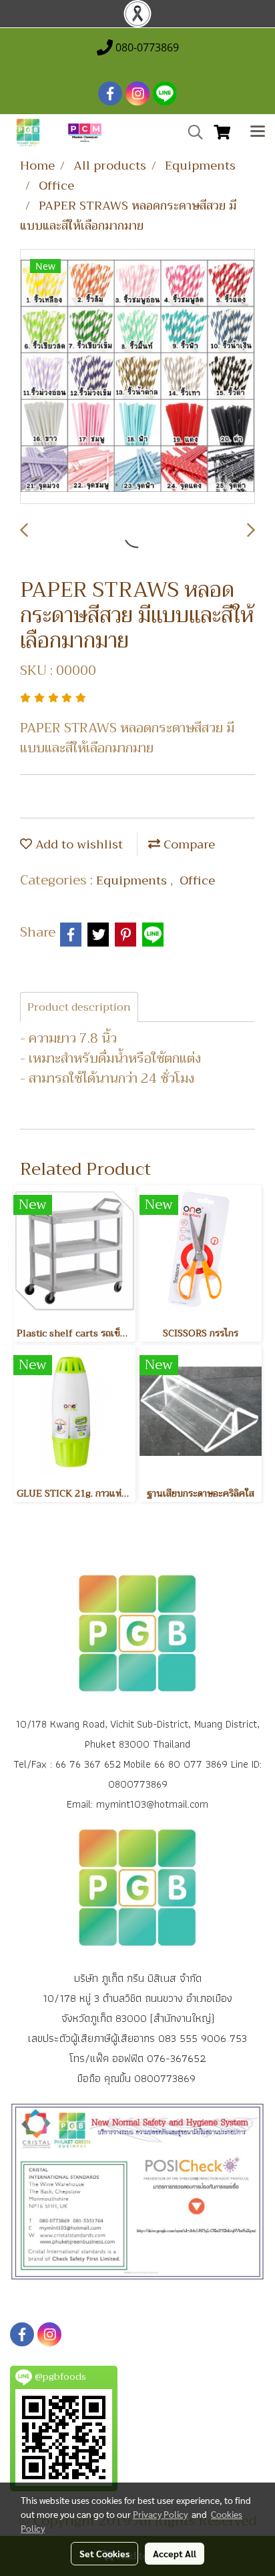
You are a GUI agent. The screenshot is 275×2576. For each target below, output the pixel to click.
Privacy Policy (160, 2514)
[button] (191, 132)
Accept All (175, 2553)
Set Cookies (104, 2553)
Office (197, 880)
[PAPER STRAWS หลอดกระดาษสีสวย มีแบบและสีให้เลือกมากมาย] (137, 377)
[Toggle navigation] (258, 133)
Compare (188, 844)
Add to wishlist (77, 844)
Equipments (133, 880)
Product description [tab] (79, 1007)
